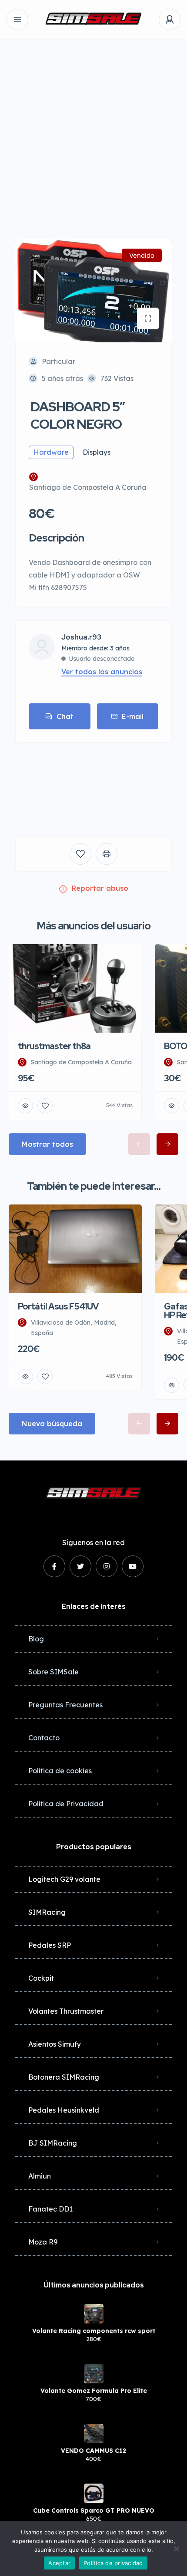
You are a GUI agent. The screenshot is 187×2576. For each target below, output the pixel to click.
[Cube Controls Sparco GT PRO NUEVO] (94, 2493)
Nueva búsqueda (52, 1424)
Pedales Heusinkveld (64, 2110)
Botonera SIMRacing (64, 2077)
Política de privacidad (113, 2563)
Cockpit (41, 1978)
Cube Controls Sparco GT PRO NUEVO (94, 2510)
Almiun (40, 2176)
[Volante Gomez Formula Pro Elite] (94, 2374)
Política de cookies (60, 1771)
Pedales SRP (50, 1945)
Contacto (44, 1738)
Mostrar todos (47, 1144)
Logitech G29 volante (64, 1879)
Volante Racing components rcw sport (94, 2331)
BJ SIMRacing (53, 2143)
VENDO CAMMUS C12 (93, 2451)
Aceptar (59, 2563)
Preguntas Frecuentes (65, 1705)
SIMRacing (47, 1912)
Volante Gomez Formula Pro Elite (94, 2391)
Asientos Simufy (55, 2044)
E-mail (133, 716)
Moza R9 (43, 2242)
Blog (36, 1639)
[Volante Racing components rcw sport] (94, 2314)
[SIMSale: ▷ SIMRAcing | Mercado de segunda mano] (93, 20)
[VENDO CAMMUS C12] (94, 2433)
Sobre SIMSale (53, 1672)
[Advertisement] (93, 132)
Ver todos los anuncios (102, 672)
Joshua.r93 (81, 637)
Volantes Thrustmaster (66, 2011)
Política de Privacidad (66, 1804)
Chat (65, 716)
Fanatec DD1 (50, 2209)
